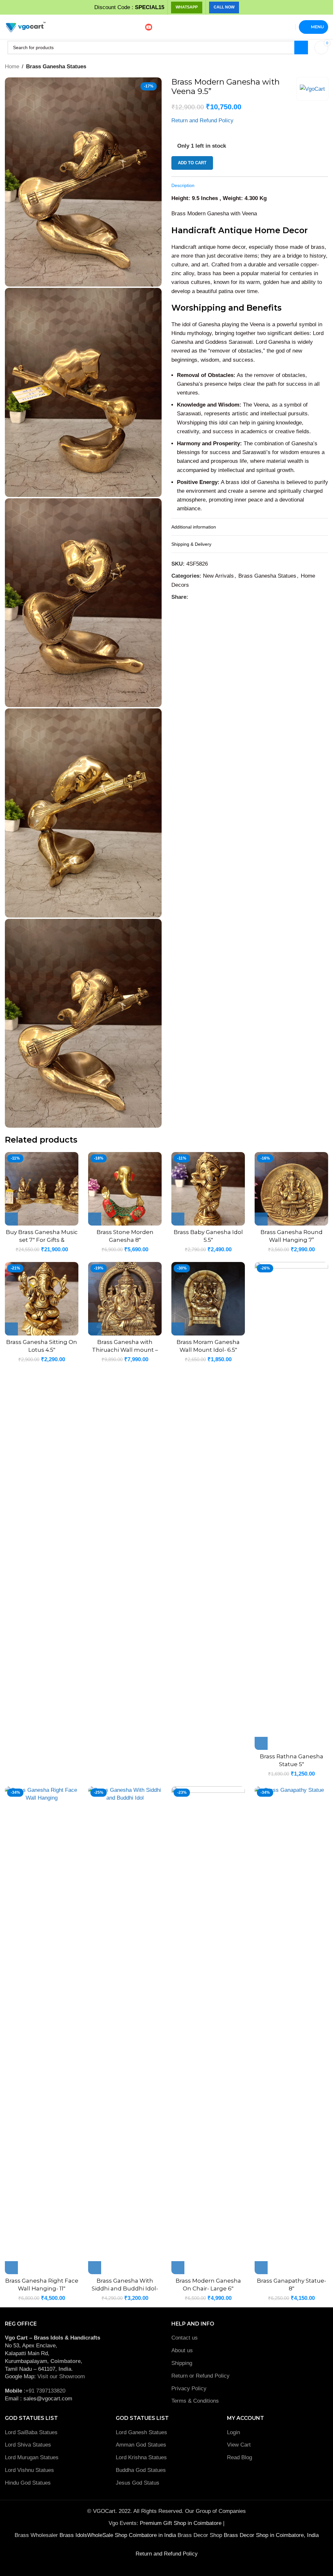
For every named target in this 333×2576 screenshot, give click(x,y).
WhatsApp (187, 7)
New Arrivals (218, 576)
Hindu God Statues (28, 2483)
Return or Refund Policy (200, 2376)
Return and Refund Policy (202, 121)
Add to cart (192, 163)
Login (233, 2432)
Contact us (185, 2338)
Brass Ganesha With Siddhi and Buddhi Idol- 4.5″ (125, 2288)
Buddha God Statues (141, 2470)
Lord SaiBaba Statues (31, 2432)
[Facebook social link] (192, 597)
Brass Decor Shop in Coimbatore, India (271, 2535)
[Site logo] (25, 27)
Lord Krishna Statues (142, 2457)
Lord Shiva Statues (28, 2445)
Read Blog (240, 2457)
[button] (11, 1219)
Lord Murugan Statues (32, 2457)
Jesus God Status (138, 2483)
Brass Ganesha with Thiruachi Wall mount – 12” (125, 1350)
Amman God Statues (141, 2445)
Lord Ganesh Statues (141, 2432)
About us (182, 2350)
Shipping (182, 2363)
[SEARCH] (301, 47)
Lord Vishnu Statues (29, 2470)
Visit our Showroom (61, 2376)
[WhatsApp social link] (200, 597)
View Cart (239, 2445)
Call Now (224, 7)
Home (12, 67)
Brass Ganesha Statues (56, 67)
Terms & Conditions (195, 2401)
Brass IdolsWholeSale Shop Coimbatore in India (118, 2535)
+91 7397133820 (45, 2391)
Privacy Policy (189, 2388)
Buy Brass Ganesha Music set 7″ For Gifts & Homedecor (42, 1240)
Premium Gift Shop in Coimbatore (181, 2523)
